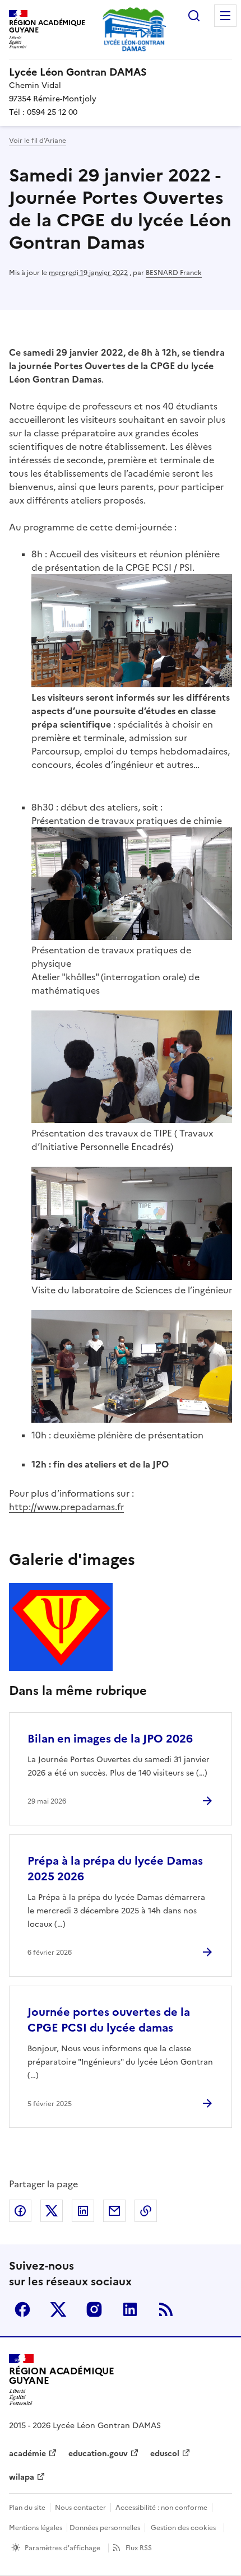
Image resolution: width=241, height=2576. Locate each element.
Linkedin (130, 2309)
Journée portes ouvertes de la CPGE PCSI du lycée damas (109, 2020)
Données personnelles (105, 2528)
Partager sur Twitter (52, 2211)
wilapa (22, 2477)
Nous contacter (80, 2508)
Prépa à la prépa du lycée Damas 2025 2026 (115, 1869)
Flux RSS (139, 2548)
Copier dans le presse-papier (146, 2211)
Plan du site (27, 2508)
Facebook (22, 2309)
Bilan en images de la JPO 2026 (110, 1739)
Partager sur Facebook (20, 2211)
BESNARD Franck (174, 273)
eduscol (165, 2454)
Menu (225, 16)
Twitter (58, 2309)
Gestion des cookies (183, 2528)
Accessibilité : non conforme (161, 2508)
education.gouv (98, 2454)
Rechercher (194, 16)
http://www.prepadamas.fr (66, 1507)
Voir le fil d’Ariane (38, 141)
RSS (166, 2309)
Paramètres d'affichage (62, 2548)
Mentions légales (36, 2528)
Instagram (94, 2309)
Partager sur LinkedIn (83, 2211)
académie (27, 2454)
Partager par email (114, 2211)
